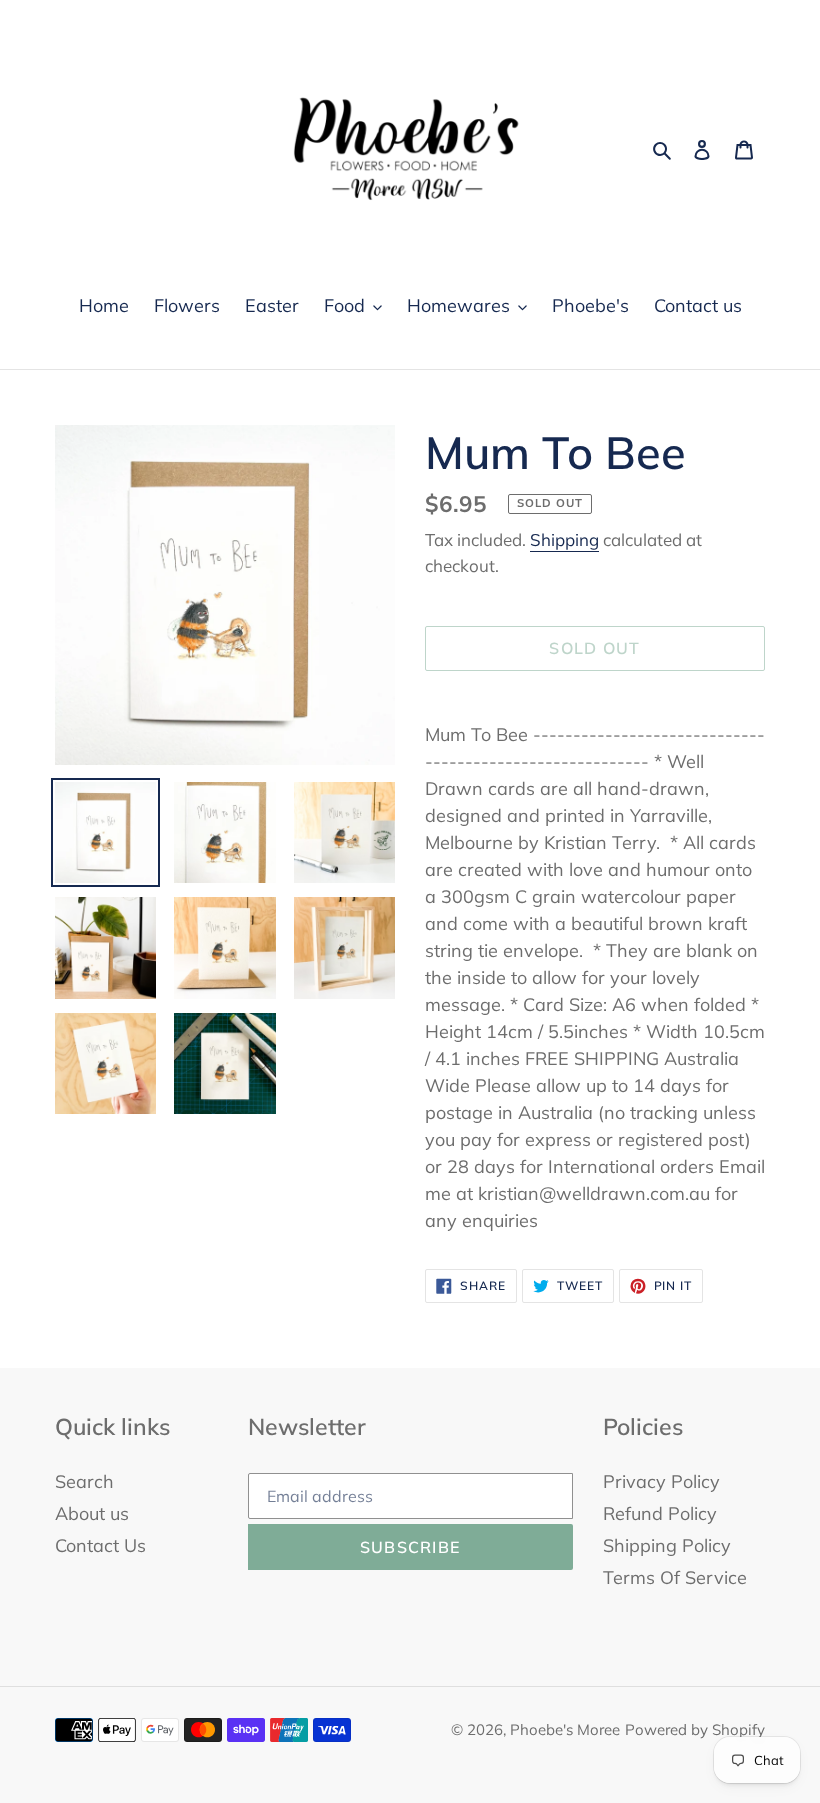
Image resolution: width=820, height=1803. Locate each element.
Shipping (564, 539)
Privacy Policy (661, 1481)
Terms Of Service (675, 1577)
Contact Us (100, 1545)
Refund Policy (660, 1513)
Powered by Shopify (695, 1729)
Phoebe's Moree (565, 1729)
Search (84, 1481)
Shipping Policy (667, 1545)
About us (92, 1513)
